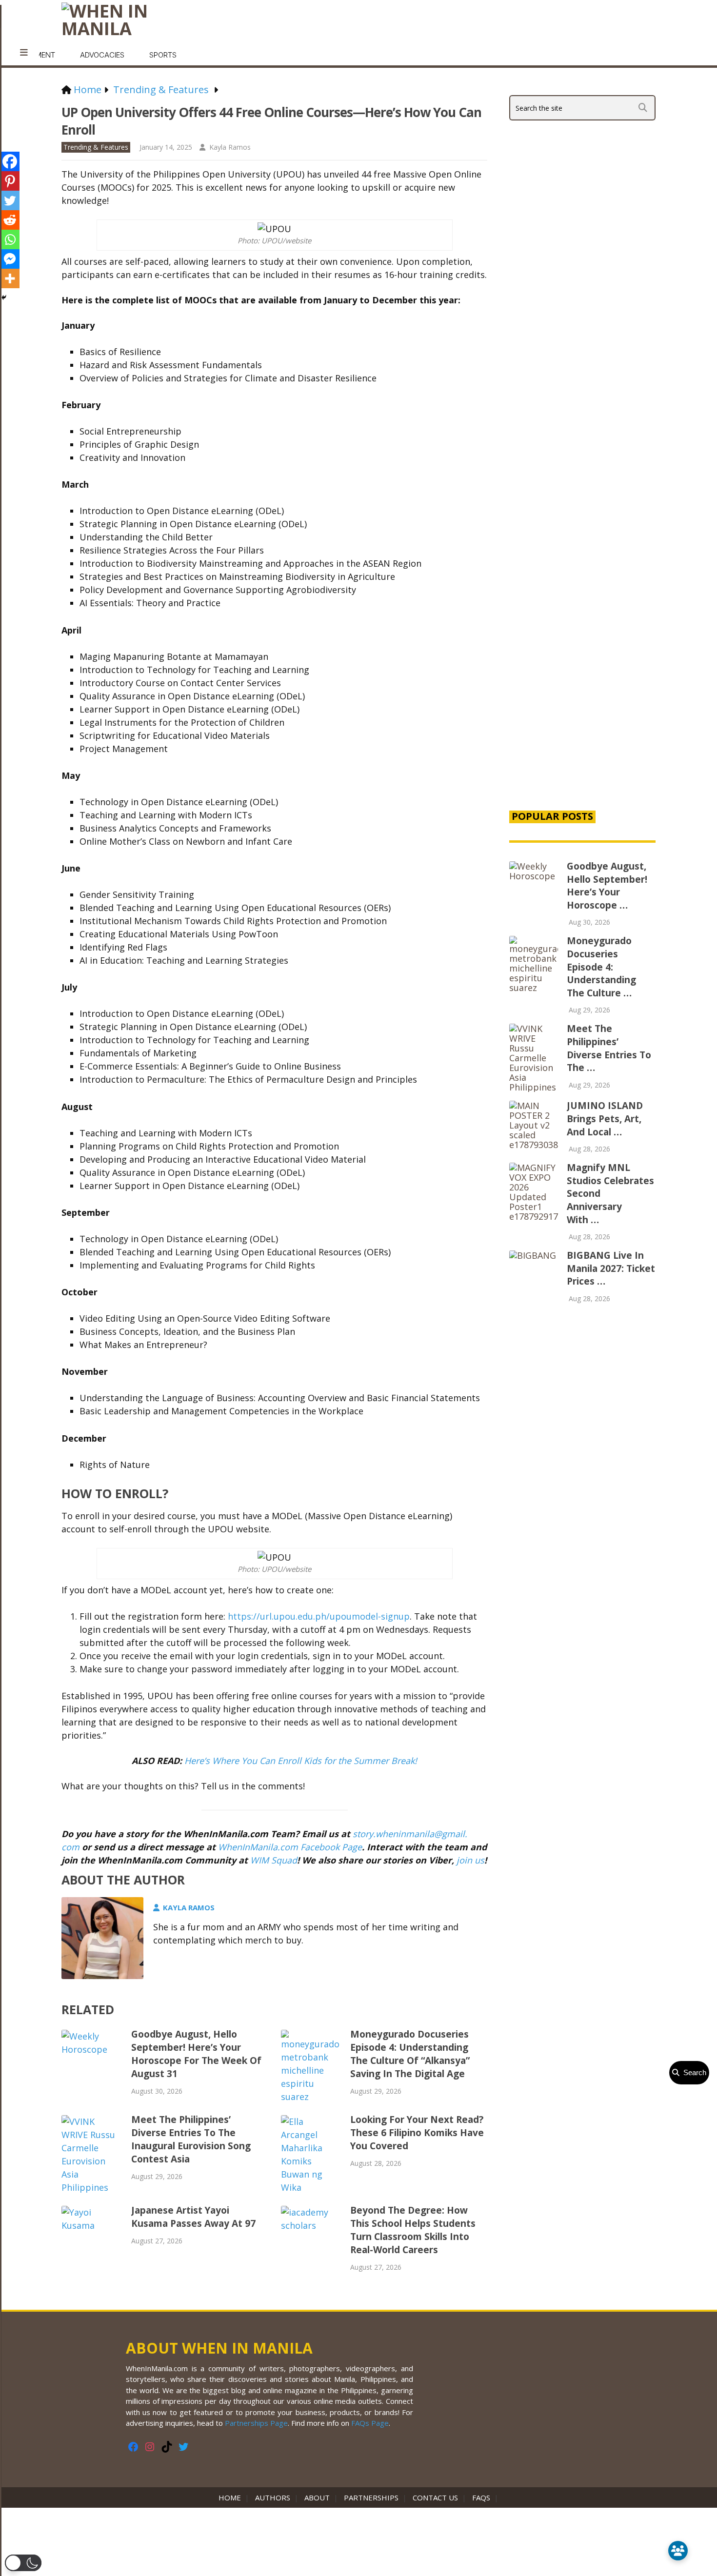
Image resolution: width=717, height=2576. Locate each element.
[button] (23, 2563)
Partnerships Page (256, 2423)
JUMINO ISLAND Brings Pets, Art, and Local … (605, 1119)
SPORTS (163, 55)
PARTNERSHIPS (371, 2497)
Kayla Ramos (230, 147)
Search (693, 2072)
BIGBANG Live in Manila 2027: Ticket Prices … (611, 1268)
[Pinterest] (10, 181)
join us (470, 1860)
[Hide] (4, 297)
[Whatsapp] (10, 239)
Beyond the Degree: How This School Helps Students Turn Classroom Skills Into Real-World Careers (413, 2230)
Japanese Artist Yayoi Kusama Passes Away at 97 (193, 2217)
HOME (232, 2497)
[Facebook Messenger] (10, 259)
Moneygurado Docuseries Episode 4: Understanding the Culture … (601, 967)
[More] (10, 278)
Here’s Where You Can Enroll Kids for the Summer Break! (301, 1761)
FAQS (481, 2497)
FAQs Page (370, 2423)
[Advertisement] (582, 635)
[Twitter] (10, 200)
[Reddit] (10, 220)
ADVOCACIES (102, 55)
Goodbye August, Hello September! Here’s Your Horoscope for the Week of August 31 (196, 2054)
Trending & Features (96, 147)
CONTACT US (435, 2497)
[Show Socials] (678, 2551)
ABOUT (317, 2497)
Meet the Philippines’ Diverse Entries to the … (609, 1048)
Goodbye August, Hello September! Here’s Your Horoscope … (607, 886)
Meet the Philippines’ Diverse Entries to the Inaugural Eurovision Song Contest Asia (191, 2139)
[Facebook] (10, 161)
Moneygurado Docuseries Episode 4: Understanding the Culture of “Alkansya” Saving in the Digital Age (410, 2054)
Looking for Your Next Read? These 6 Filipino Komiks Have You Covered (417, 2133)
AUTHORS (273, 2497)
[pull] (24, 53)
